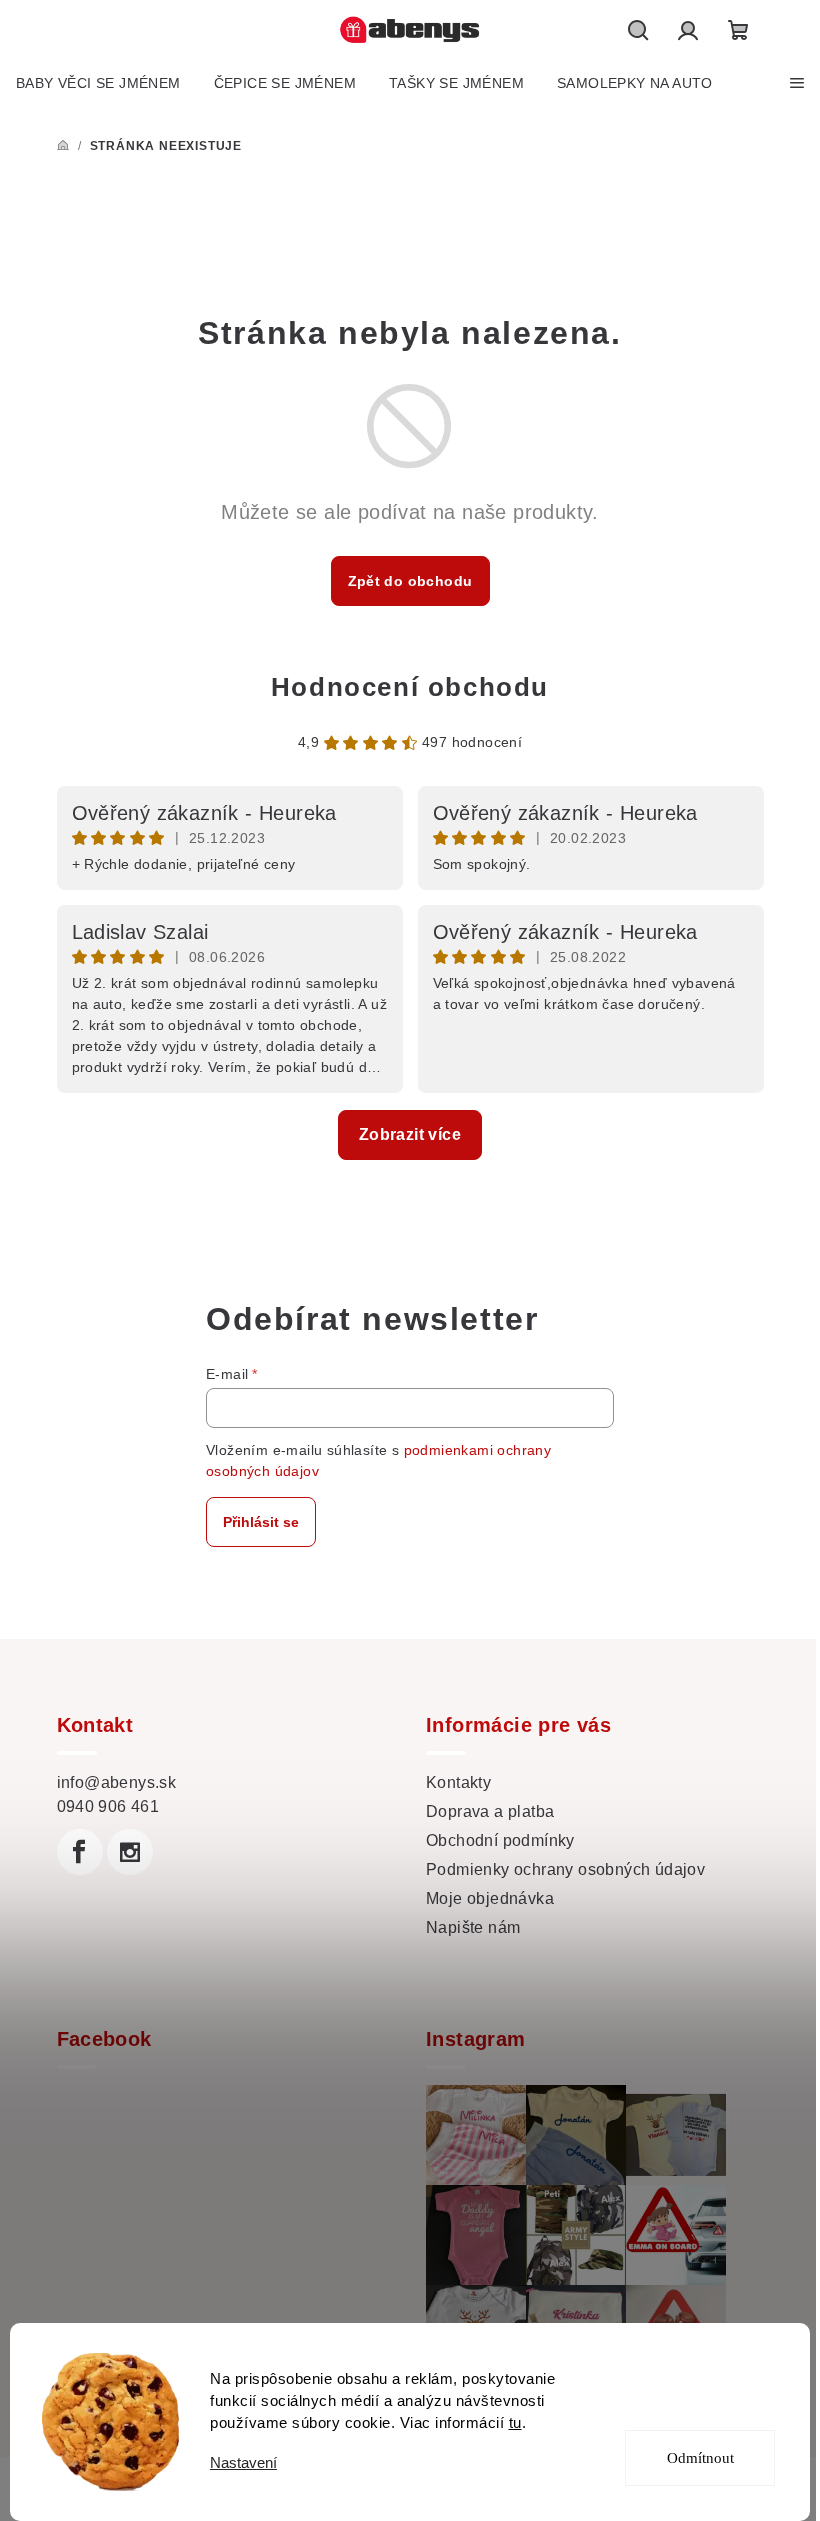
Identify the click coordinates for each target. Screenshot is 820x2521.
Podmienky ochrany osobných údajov (565, 1869)
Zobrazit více (410, 1134)
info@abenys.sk (117, 1782)
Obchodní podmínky (500, 1840)
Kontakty (458, 1782)
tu (515, 2422)
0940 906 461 (108, 1806)
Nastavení (243, 2462)
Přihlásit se (261, 1522)
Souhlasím (713, 2386)
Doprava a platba (490, 1811)
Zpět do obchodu (410, 581)
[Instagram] (130, 1852)
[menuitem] (98, 83)
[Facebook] (80, 1852)
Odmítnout (700, 2458)
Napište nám (473, 1927)
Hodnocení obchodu (410, 687)
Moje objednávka (490, 1898)
